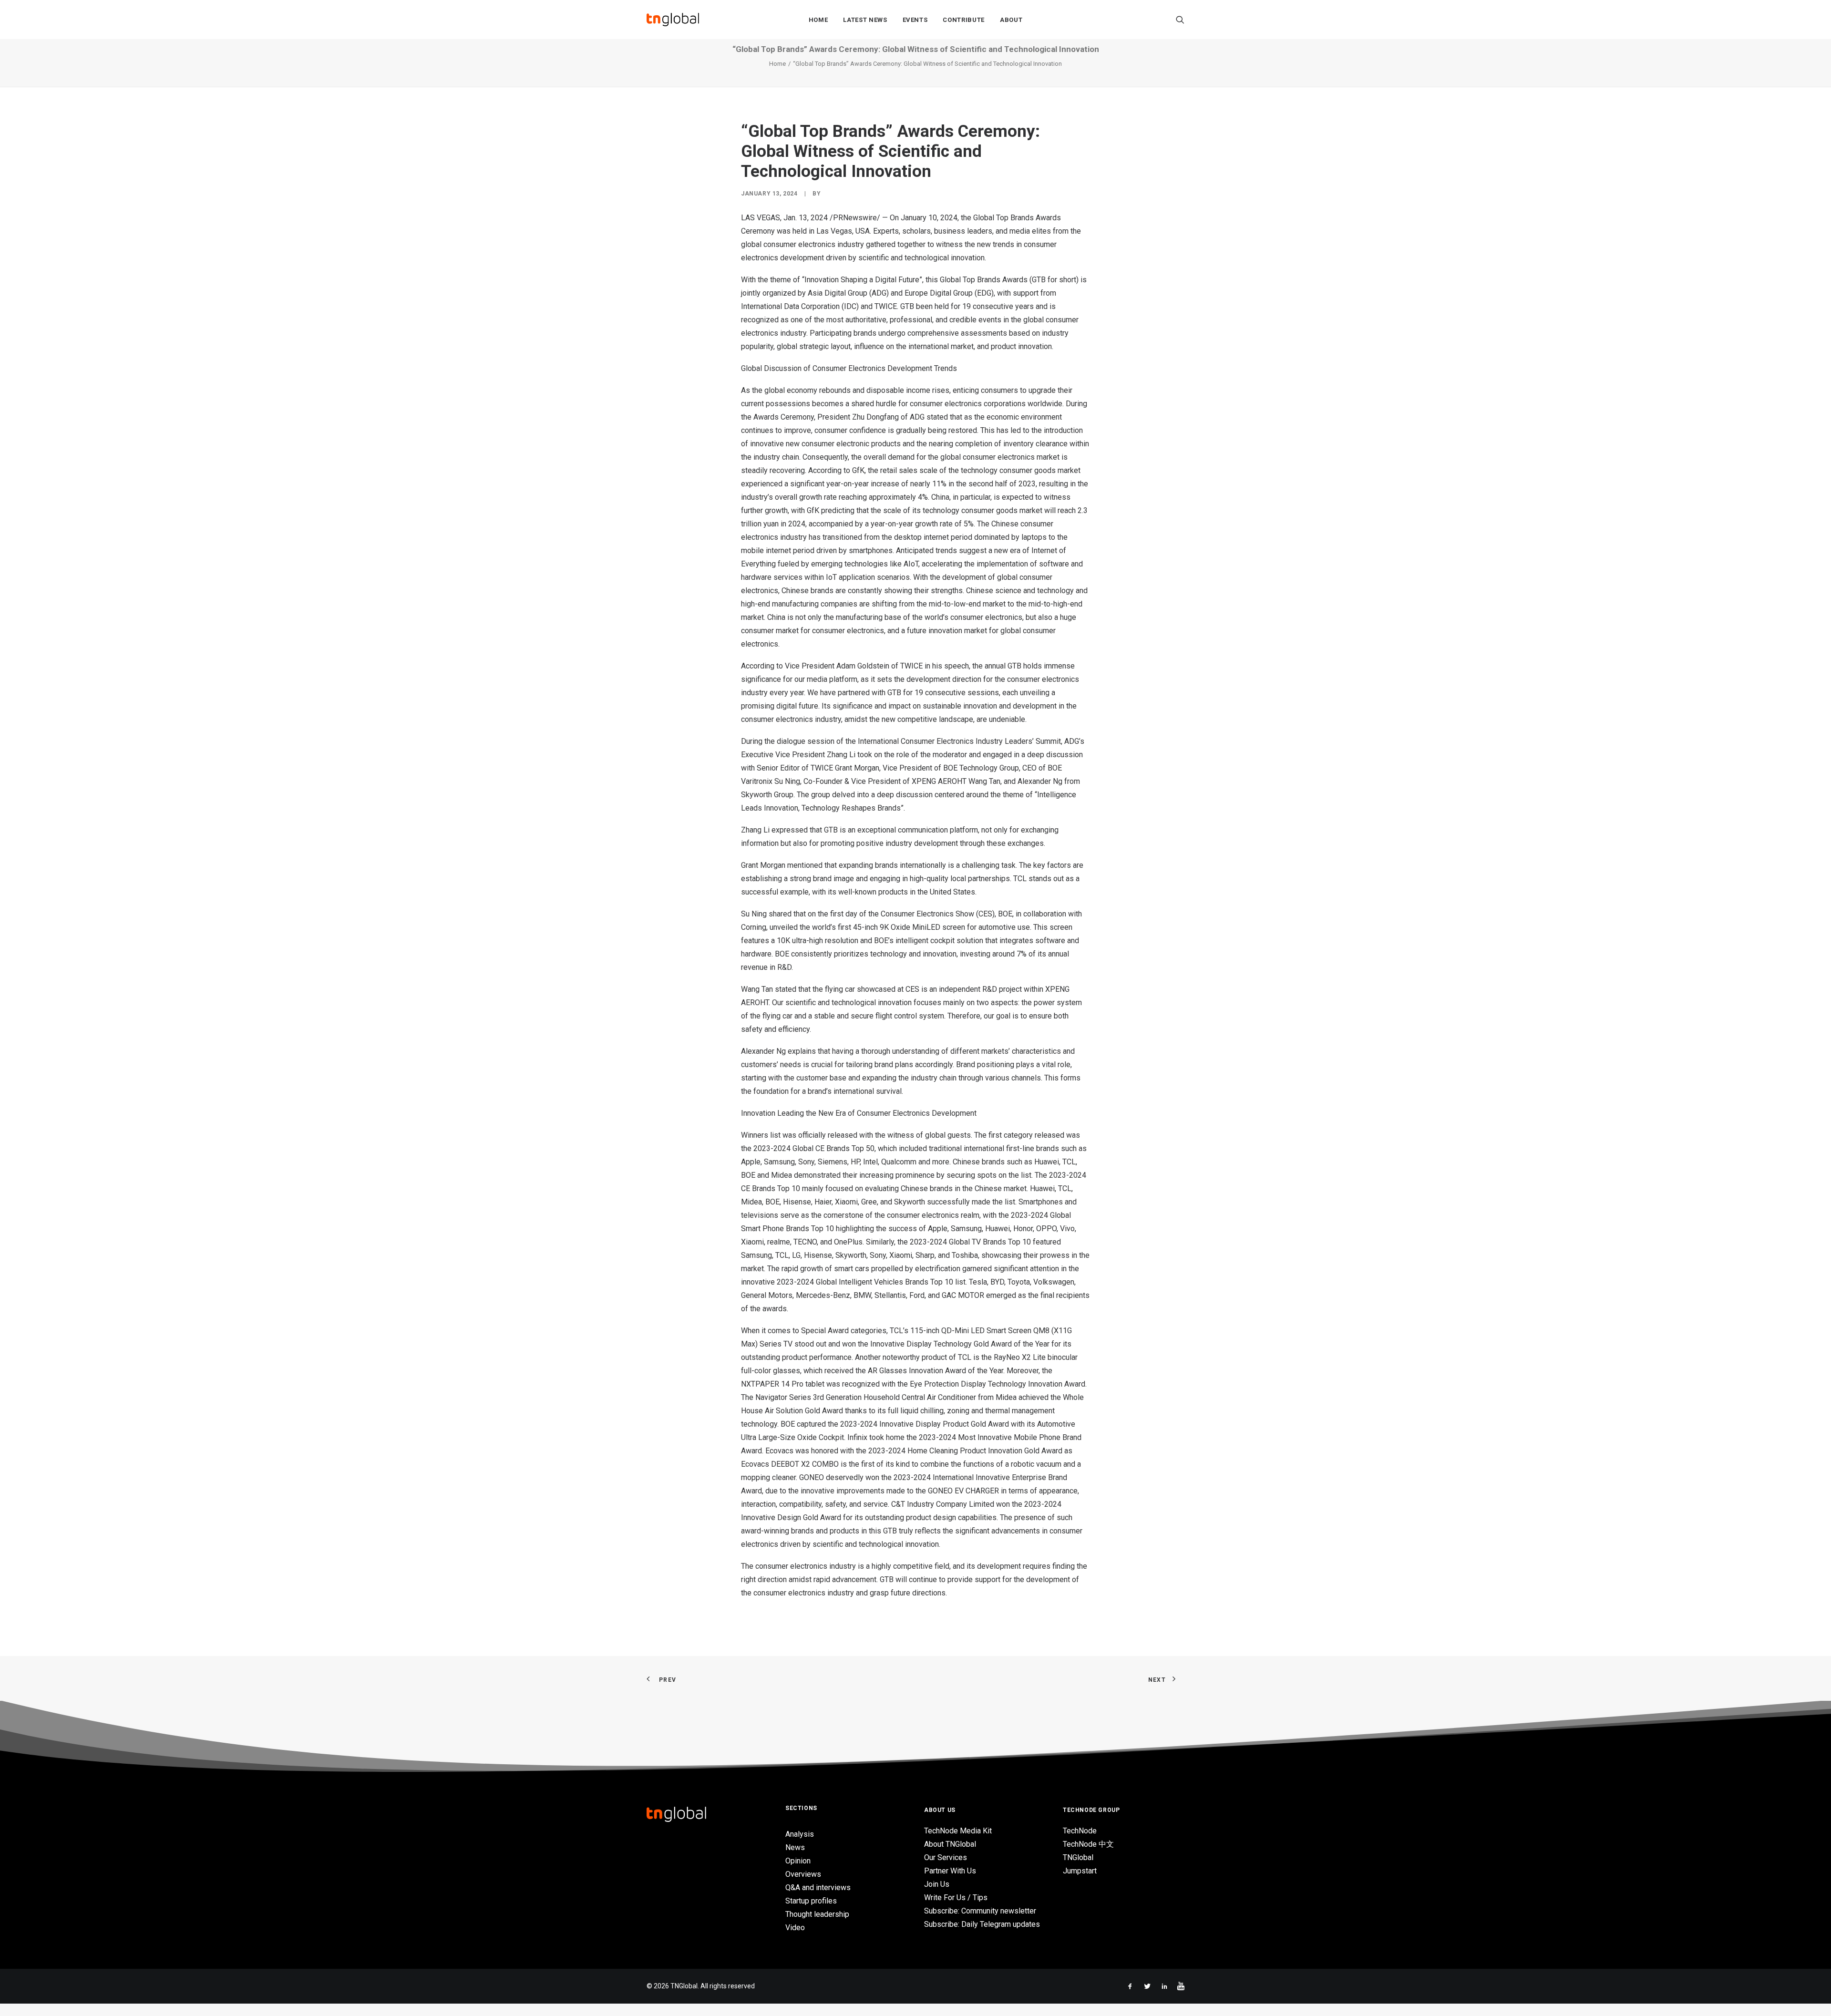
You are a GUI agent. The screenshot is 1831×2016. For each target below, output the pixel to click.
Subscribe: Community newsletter (980, 1911)
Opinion (798, 1861)
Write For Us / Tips (956, 1898)
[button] (1180, 20)
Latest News (865, 20)
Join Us (937, 1884)
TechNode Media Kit (958, 1831)
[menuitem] (818, 20)
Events (915, 20)
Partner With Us (950, 1871)
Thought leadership (817, 1914)
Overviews (803, 1874)
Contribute (964, 20)
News (795, 1847)
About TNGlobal (950, 1844)
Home (818, 20)
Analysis (800, 1834)
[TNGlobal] (673, 20)
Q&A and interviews (818, 1887)
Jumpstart (1080, 1871)
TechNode (1080, 1831)
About (1011, 20)
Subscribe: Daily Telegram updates (982, 1924)
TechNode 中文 (1088, 1844)
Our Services (946, 1857)
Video (795, 1928)
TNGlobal (1078, 1857)
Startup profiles (811, 1901)
